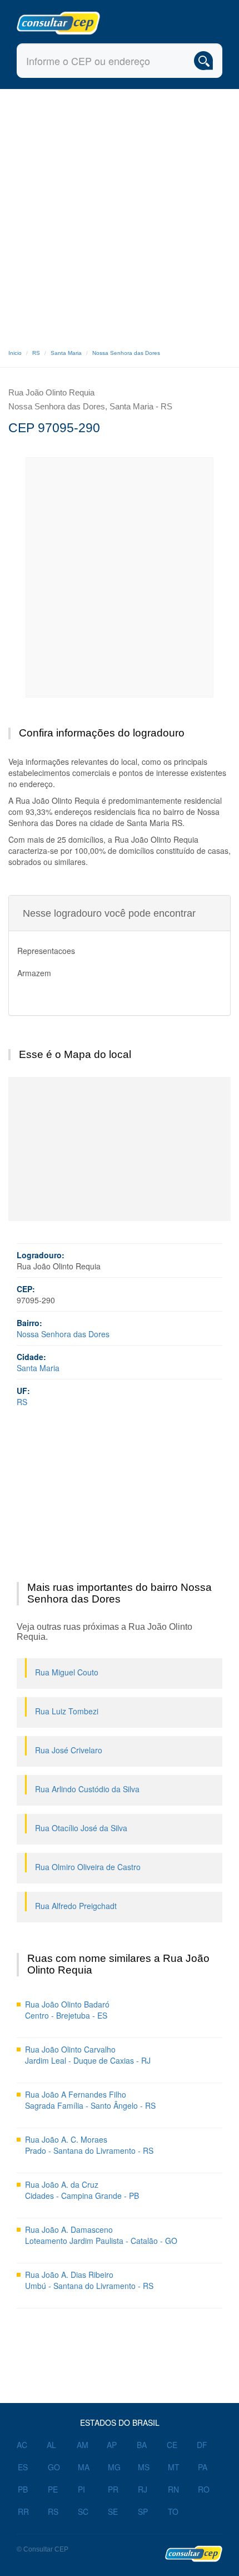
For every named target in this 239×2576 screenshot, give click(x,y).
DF (202, 2445)
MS (144, 2467)
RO (204, 2489)
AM (83, 2445)
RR (23, 2511)
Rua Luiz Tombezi (67, 1711)
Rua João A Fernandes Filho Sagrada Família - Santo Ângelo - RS (90, 2100)
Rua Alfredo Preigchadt (76, 1906)
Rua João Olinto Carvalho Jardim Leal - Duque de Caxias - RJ (88, 2055)
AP (112, 2445)
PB (23, 2489)
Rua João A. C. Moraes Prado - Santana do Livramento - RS (89, 2145)
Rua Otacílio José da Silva (81, 1828)
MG (114, 2467)
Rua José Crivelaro (69, 1750)
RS (36, 353)
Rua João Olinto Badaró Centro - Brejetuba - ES (67, 2010)
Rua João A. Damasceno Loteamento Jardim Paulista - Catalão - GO (101, 2235)
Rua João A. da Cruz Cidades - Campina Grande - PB (82, 2190)
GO (54, 2467)
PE (53, 2489)
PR (113, 2489)
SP (143, 2511)
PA (203, 2467)
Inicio (15, 353)
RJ (143, 2489)
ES (23, 2467)
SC (83, 2511)
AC (22, 2445)
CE (172, 2445)
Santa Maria (66, 353)
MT (174, 2467)
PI (81, 2489)
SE (113, 2511)
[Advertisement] (120, 214)
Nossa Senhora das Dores (126, 353)
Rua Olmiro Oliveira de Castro (88, 1867)
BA (142, 2445)
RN (173, 2489)
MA (84, 2467)
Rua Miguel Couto (67, 1672)
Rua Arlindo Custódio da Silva (87, 1789)
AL (51, 2445)
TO (173, 2511)
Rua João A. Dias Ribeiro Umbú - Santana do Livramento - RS (89, 2280)
